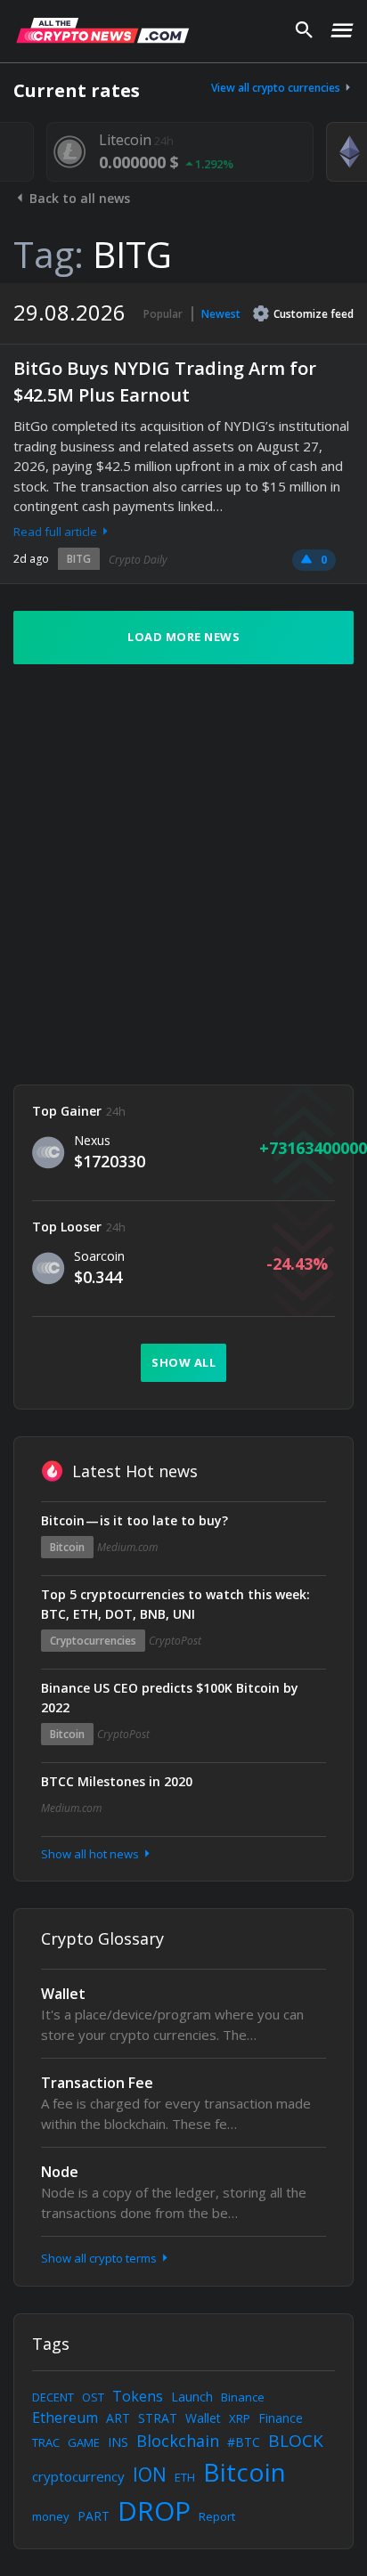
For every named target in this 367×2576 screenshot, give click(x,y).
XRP (240, 2418)
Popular (163, 314)
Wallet (63, 1994)
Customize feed (314, 314)
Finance (281, 2418)
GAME (84, 2442)
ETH (185, 2477)
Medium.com (127, 1547)
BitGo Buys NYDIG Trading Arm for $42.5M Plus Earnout (165, 382)
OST (93, 2397)
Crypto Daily (138, 560)
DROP (154, 2511)
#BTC (244, 2442)
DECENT (53, 2397)
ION (150, 2474)
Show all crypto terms (100, 2258)
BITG (79, 559)
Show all (183, 1362)
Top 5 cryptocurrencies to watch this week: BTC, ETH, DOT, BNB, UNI (175, 1604)
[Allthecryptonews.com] (102, 30)
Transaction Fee (97, 2083)
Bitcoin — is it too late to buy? (135, 1520)
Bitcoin (67, 1547)
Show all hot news (91, 1854)
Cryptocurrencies (93, 1641)
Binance (243, 2397)
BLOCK (296, 2441)
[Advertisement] (183, 874)
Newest (221, 314)
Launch (192, 2397)
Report (217, 2516)
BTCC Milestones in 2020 (117, 1781)
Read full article (57, 532)
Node (60, 2172)
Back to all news (78, 198)
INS (118, 2442)
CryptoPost (175, 1641)
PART (94, 2516)
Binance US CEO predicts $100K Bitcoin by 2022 (170, 1698)
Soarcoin (99, 1256)
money (51, 2516)
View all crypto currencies (277, 88)
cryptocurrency (78, 2476)
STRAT (158, 2418)
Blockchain (178, 2441)
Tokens (138, 2396)
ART (118, 2418)
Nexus (92, 1140)
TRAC (46, 2442)
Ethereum (65, 2418)
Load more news (183, 637)
